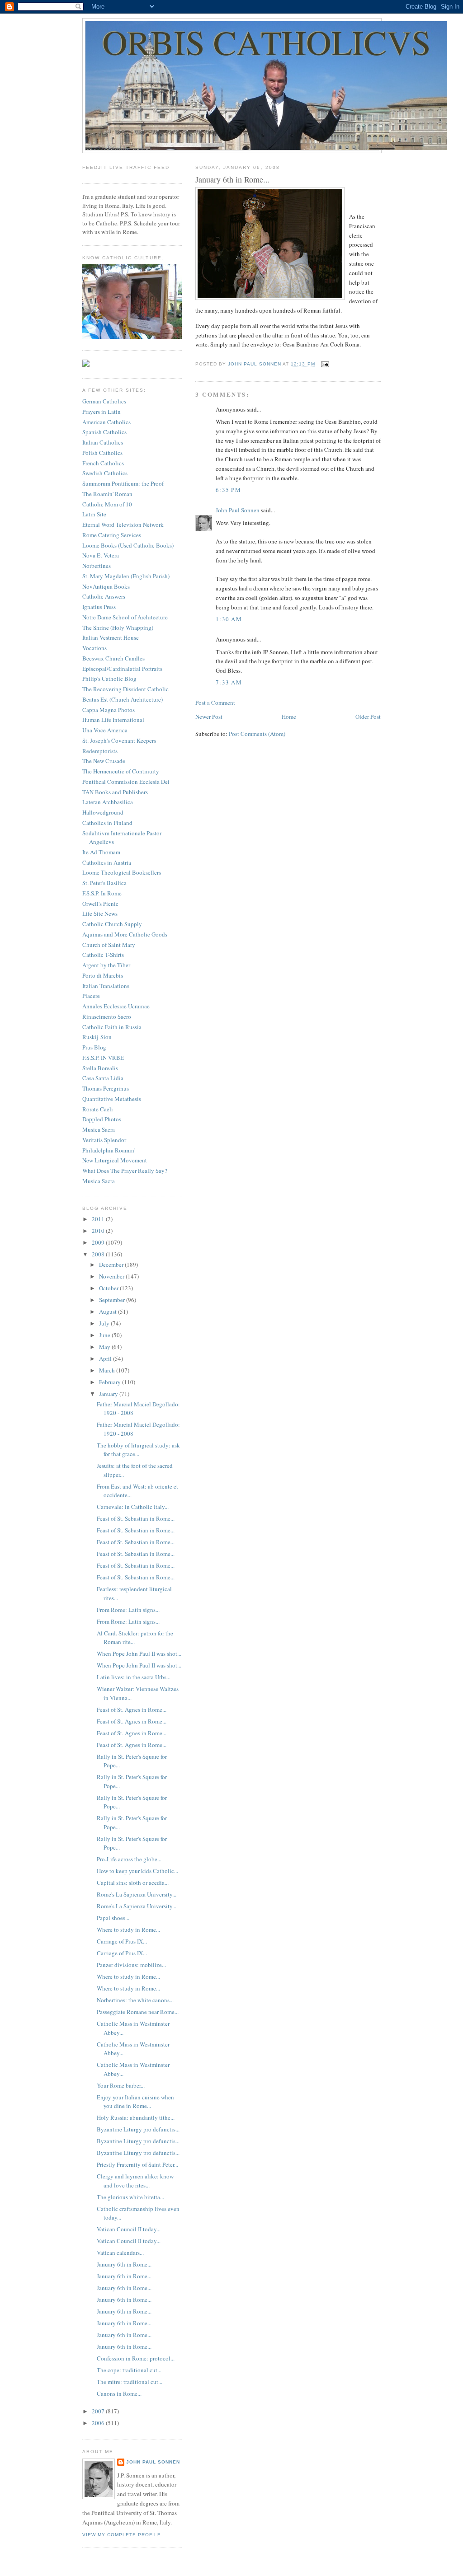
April (106, 1358)
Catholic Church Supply (112, 924)
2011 (99, 1219)
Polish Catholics (102, 453)
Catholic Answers (104, 596)
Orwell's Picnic (100, 904)
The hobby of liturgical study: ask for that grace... (138, 1450)
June (105, 1335)
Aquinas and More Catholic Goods (125, 934)
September (113, 1300)
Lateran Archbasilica (108, 802)
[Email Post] (325, 364)
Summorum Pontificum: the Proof (123, 483)
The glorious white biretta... (130, 2197)
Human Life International (113, 720)
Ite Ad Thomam (101, 852)
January (109, 1394)
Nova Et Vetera (101, 555)
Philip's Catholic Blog (109, 679)
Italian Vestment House (111, 637)
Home (289, 717)
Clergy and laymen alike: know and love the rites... (135, 2181)
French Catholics (103, 463)
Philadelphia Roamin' (109, 1150)
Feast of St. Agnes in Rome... (132, 1710)
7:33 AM (229, 682)
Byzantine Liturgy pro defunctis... (138, 2129)
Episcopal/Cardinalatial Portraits (122, 669)
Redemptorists (100, 751)
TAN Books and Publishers (115, 792)
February (111, 1382)
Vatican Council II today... (129, 2229)
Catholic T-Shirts (103, 955)
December (112, 1265)
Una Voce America (105, 730)
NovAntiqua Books (106, 586)
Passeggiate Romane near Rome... (138, 2012)
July (105, 1323)
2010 (99, 1231)
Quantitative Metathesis (112, 1099)
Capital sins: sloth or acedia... (133, 1883)
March (108, 1370)
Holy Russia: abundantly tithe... (136, 2117)
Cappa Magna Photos (109, 710)
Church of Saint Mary (109, 945)
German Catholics (104, 401)
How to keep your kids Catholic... (137, 1871)
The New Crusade (104, 761)
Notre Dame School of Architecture (125, 617)
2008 (99, 1254)
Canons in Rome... (119, 2393)
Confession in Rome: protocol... (136, 2358)
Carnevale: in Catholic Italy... (133, 1507)
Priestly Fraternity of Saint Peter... (137, 2164)
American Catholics (106, 422)
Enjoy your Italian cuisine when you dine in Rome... (135, 2102)
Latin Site (94, 514)
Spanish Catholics (104, 432)
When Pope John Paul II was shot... (139, 1653)
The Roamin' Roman (107, 494)
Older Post (368, 717)
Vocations (94, 648)
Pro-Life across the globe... (129, 1859)
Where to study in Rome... (128, 1930)
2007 (99, 2411)
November (112, 1276)
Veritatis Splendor (104, 1140)
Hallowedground (103, 812)
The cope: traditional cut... (129, 2370)
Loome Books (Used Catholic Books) (128, 545)
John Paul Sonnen (238, 510)
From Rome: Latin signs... (128, 1610)
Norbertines (97, 566)
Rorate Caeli (98, 1109)
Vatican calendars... (120, 2253)
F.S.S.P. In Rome (102, 893)
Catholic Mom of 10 (107, 504)
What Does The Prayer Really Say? (125, 1171)
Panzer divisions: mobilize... (131, 1965)
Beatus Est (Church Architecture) (123, 699)
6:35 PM (228, 490)
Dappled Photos (102, 1119)
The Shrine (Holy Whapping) (118, 628)
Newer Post (209, 717)
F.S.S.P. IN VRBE (103, 1058)
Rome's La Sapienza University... (137, 1894)
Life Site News (100, 913)
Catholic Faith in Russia (112, 1027)
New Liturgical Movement (115, 1160)
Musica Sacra (99, 1129)
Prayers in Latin (102, 412)
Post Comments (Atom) (257, 734)
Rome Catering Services (112, 535)
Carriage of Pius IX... (122, 1941)
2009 (99, 1242)
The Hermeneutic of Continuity (121, 771)
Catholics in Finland (107, 823)
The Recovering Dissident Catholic (125, 689)
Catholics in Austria (107, 862)
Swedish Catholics (105, 473)
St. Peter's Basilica (104, 883)
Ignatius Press (99, 607)
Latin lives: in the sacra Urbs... (134, 1677)
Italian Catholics (103, 442)
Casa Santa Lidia (103, 1078)
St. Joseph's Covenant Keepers (119, 740)
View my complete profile (122, 2535)
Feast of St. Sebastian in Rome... (136, 1518)
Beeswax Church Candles (113, 658)
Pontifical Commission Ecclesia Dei (126, 782)
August (109, 1311)
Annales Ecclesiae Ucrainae (116, 1006)
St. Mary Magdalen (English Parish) (126, 576)
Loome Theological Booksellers (122, 872)
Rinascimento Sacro (107, 1016)
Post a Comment (215, 703)
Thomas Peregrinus (106, 1088)
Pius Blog (94, 1047)
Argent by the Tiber (106, 965)
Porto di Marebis (103, 975)
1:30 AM (229, 619)
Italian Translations (106, 986)
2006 (99, 2423)
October (109, 1288)
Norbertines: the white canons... (135, 2000)
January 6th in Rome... (124, 2264)
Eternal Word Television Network (123, 525)
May (105, 1347)
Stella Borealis (100, 1068)
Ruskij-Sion (97, 1037)
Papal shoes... (113, 1918)
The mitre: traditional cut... (130, 2382)
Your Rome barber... (121, 2085)
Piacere (91, 996)
